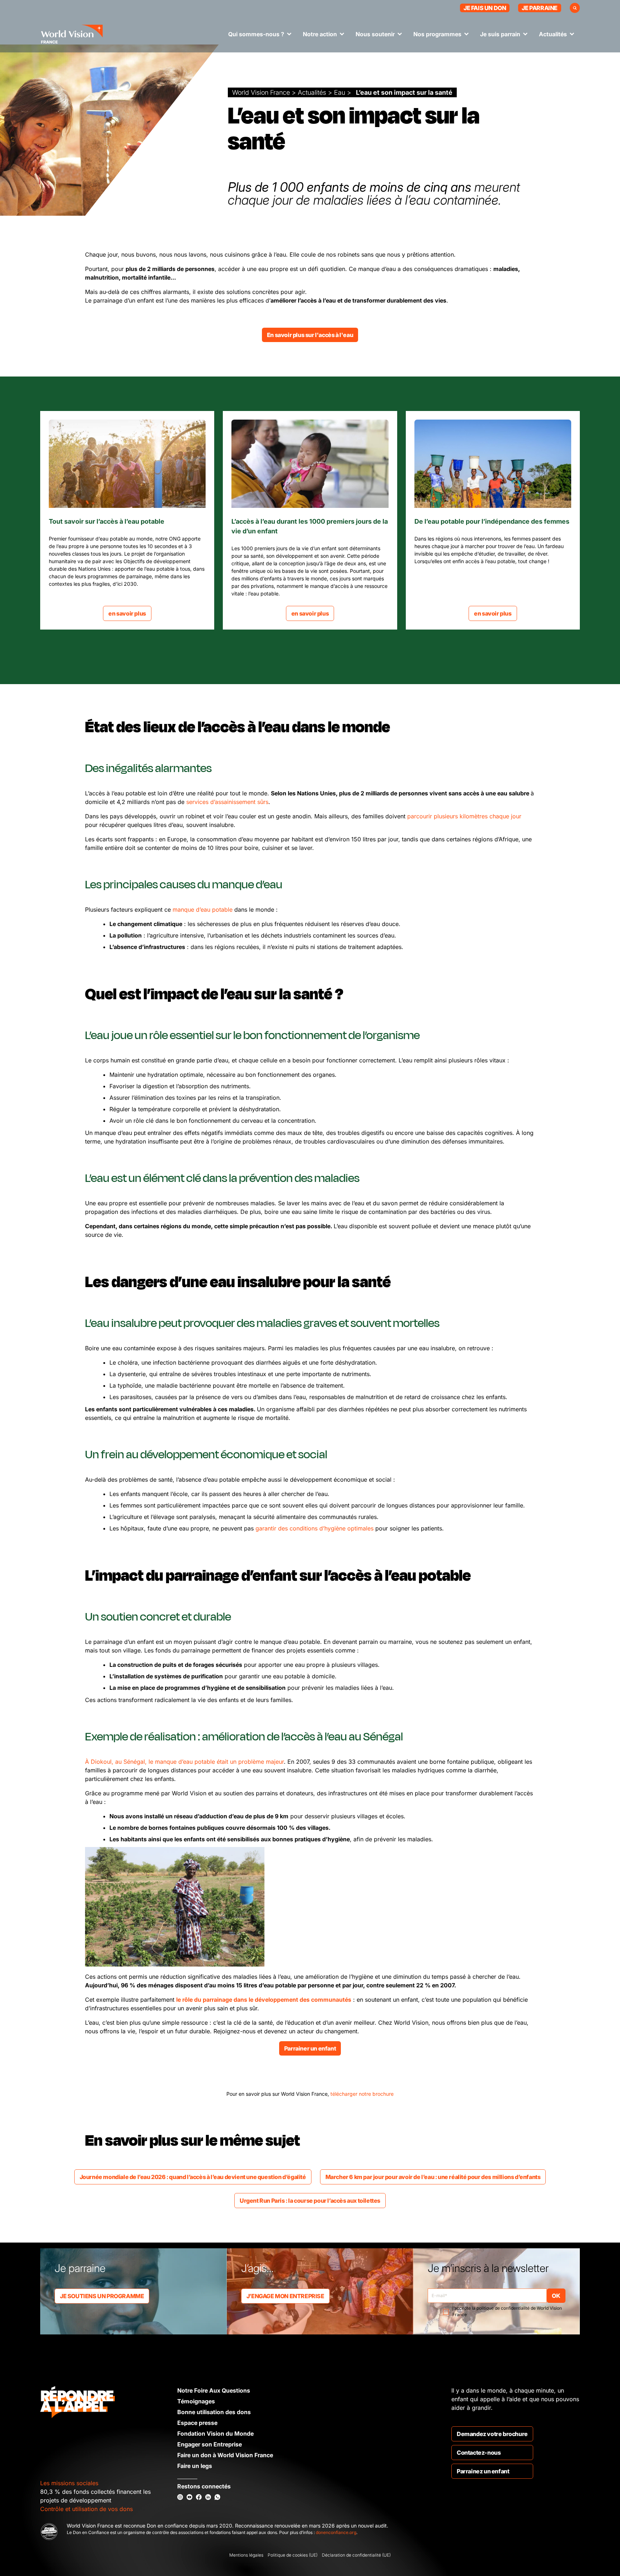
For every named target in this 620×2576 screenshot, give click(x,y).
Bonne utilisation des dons (214, 2412)
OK (556, 2296)
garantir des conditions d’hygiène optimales (314, 1528)
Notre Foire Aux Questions (214, 2390)
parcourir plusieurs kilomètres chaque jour (464, 816)
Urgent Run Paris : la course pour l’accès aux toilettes (310, 2201)
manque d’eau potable (203, 910)
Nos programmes (437, 34)
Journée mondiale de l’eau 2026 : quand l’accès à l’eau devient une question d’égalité (193, 2177)
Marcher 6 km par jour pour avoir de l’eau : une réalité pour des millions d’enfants (433, 2177)
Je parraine (540, 8)
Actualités (553, 34)
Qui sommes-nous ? (256, 34)
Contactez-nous (479, 2453)
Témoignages (196, 2401)
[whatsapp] (217, 2497)
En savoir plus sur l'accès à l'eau (310, 335)
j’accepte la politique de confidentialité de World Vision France (507, 2311)
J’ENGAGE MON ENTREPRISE (285, 2296)
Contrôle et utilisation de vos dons (86, 2509)
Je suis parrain (500, 34)
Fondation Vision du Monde (215, 2434)
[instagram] (180, 2497)
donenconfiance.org (336, 2532)
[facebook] (199, 2497)
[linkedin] (208, 2497)
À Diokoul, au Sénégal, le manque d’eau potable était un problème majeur (184, 1762)
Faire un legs (195, 2466)
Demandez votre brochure (492, 2434)
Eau (340, 92)
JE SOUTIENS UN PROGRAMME (102, 2296)
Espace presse (197, 2423)
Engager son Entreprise (210, 2444)
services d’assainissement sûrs (227, 802)
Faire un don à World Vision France (225, 2455)
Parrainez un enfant (483, 2471)
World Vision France (261, 92)
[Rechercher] (575, 8)
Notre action (320, 34)
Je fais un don (485, 8)
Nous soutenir (375, 34)
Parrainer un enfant (310, 2048)
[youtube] (189, 2497)
